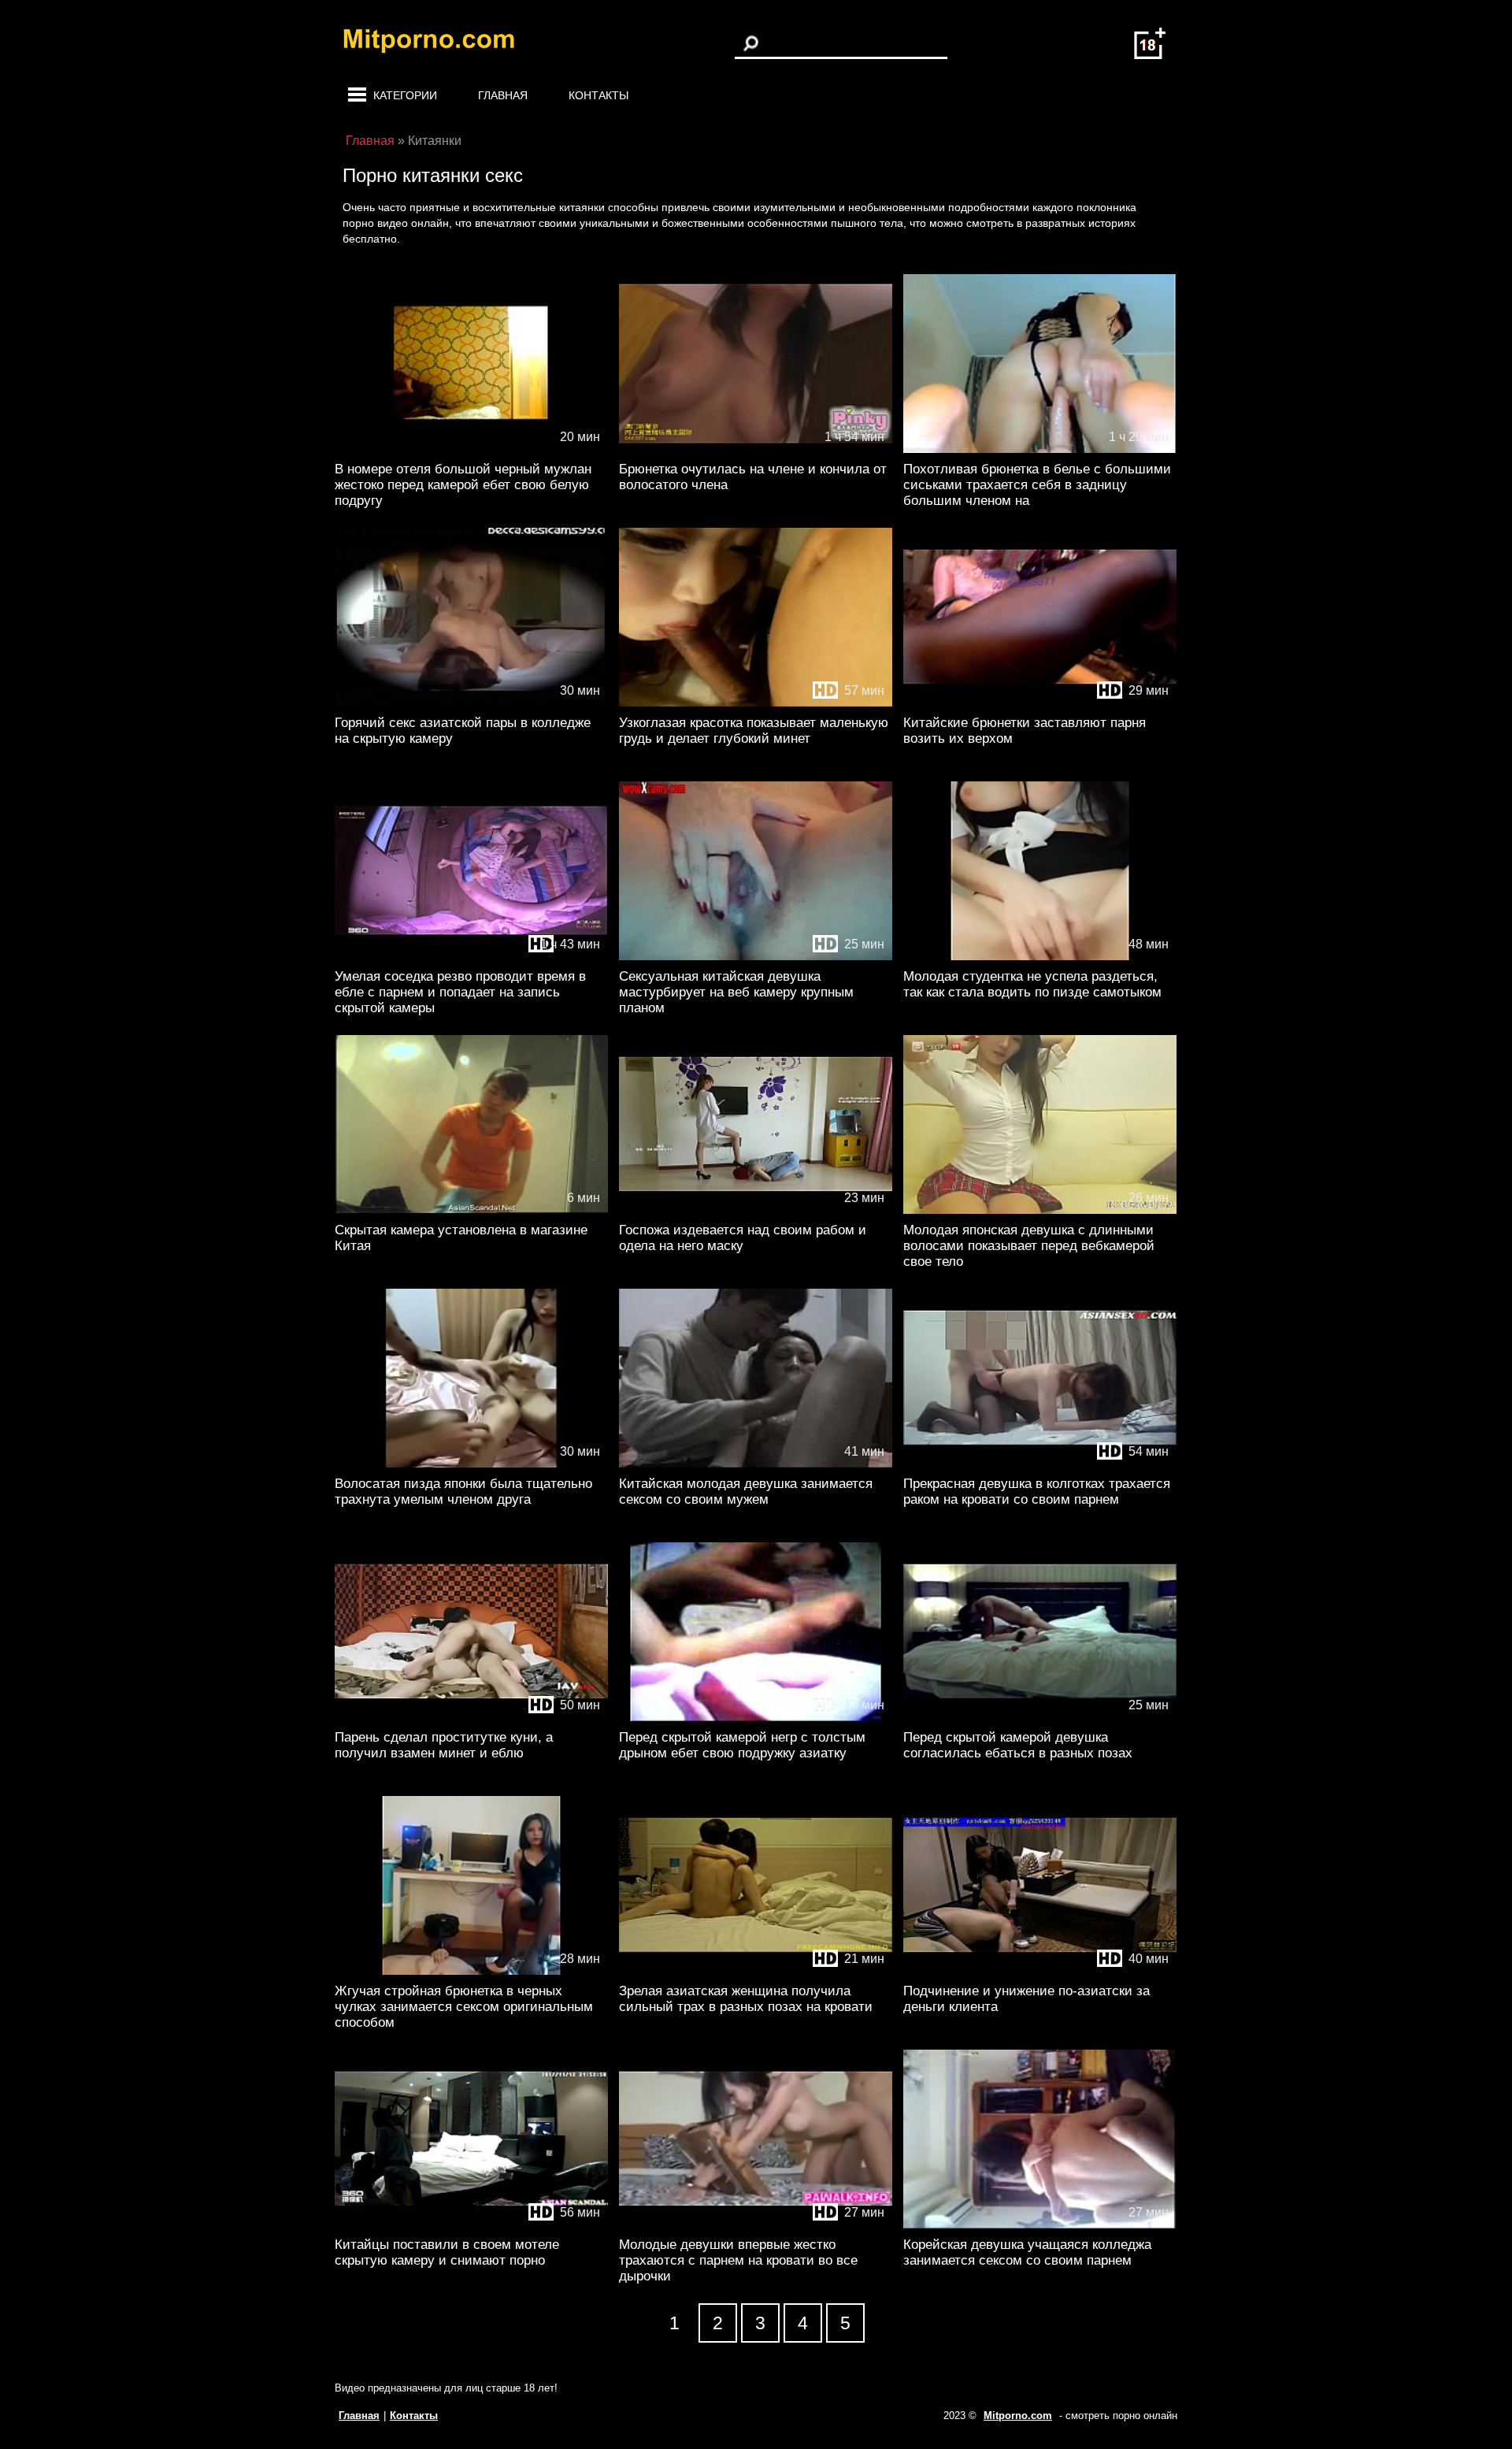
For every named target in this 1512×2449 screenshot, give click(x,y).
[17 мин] (756, 1718)
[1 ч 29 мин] (1040, 449)
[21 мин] (756, 1971)
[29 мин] (1040, 703)
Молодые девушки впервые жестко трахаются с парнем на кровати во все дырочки (738, 2260)
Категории (405, 95)
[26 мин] (1040, 1210)
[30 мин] (471, 703)
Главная (503, 95)
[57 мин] (756, 703)
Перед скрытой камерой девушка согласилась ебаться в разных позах (1018, 1745)
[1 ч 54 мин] (756, 449)
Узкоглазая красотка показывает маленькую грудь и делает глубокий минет (754, 731)
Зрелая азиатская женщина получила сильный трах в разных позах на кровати (746, 1999)
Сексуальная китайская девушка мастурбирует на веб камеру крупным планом (736, 992)
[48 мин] (1040, 957)
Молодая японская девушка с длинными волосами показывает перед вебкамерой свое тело (1029, 1246)
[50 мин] (471, 1718)
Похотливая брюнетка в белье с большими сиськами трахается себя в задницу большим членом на (1037, 485)
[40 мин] (1040, 1971)
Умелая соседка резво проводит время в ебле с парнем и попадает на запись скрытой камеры (460, 992)
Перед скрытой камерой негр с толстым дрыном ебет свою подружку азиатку (742, 1745)
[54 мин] (1040, 1464)
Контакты (598, 95)
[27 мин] (756, 2225)
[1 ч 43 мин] (471, 957)
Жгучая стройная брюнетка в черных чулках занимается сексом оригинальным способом (464, 2007)
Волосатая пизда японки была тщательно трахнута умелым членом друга (463, 1492)
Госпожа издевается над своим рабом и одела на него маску (743, 1238)
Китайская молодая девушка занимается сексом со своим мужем (746, 1492)
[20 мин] (471, 449)
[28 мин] (471, 1971)
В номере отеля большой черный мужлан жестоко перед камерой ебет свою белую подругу (463, 485)
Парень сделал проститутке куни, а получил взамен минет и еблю (444, 1745)
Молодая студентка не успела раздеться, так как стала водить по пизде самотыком (1032, 984)
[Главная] (441, 43)
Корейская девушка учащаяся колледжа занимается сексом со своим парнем (1027, 2252)
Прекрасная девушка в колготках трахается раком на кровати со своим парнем (1037, 1492)
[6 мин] (471, 1210)
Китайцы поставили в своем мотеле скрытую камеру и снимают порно (447, 2252)
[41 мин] (756, 1464)
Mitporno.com (1018, 2416)
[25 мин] (756, 957)
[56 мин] (471, 2225)
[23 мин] (756, 1210)
